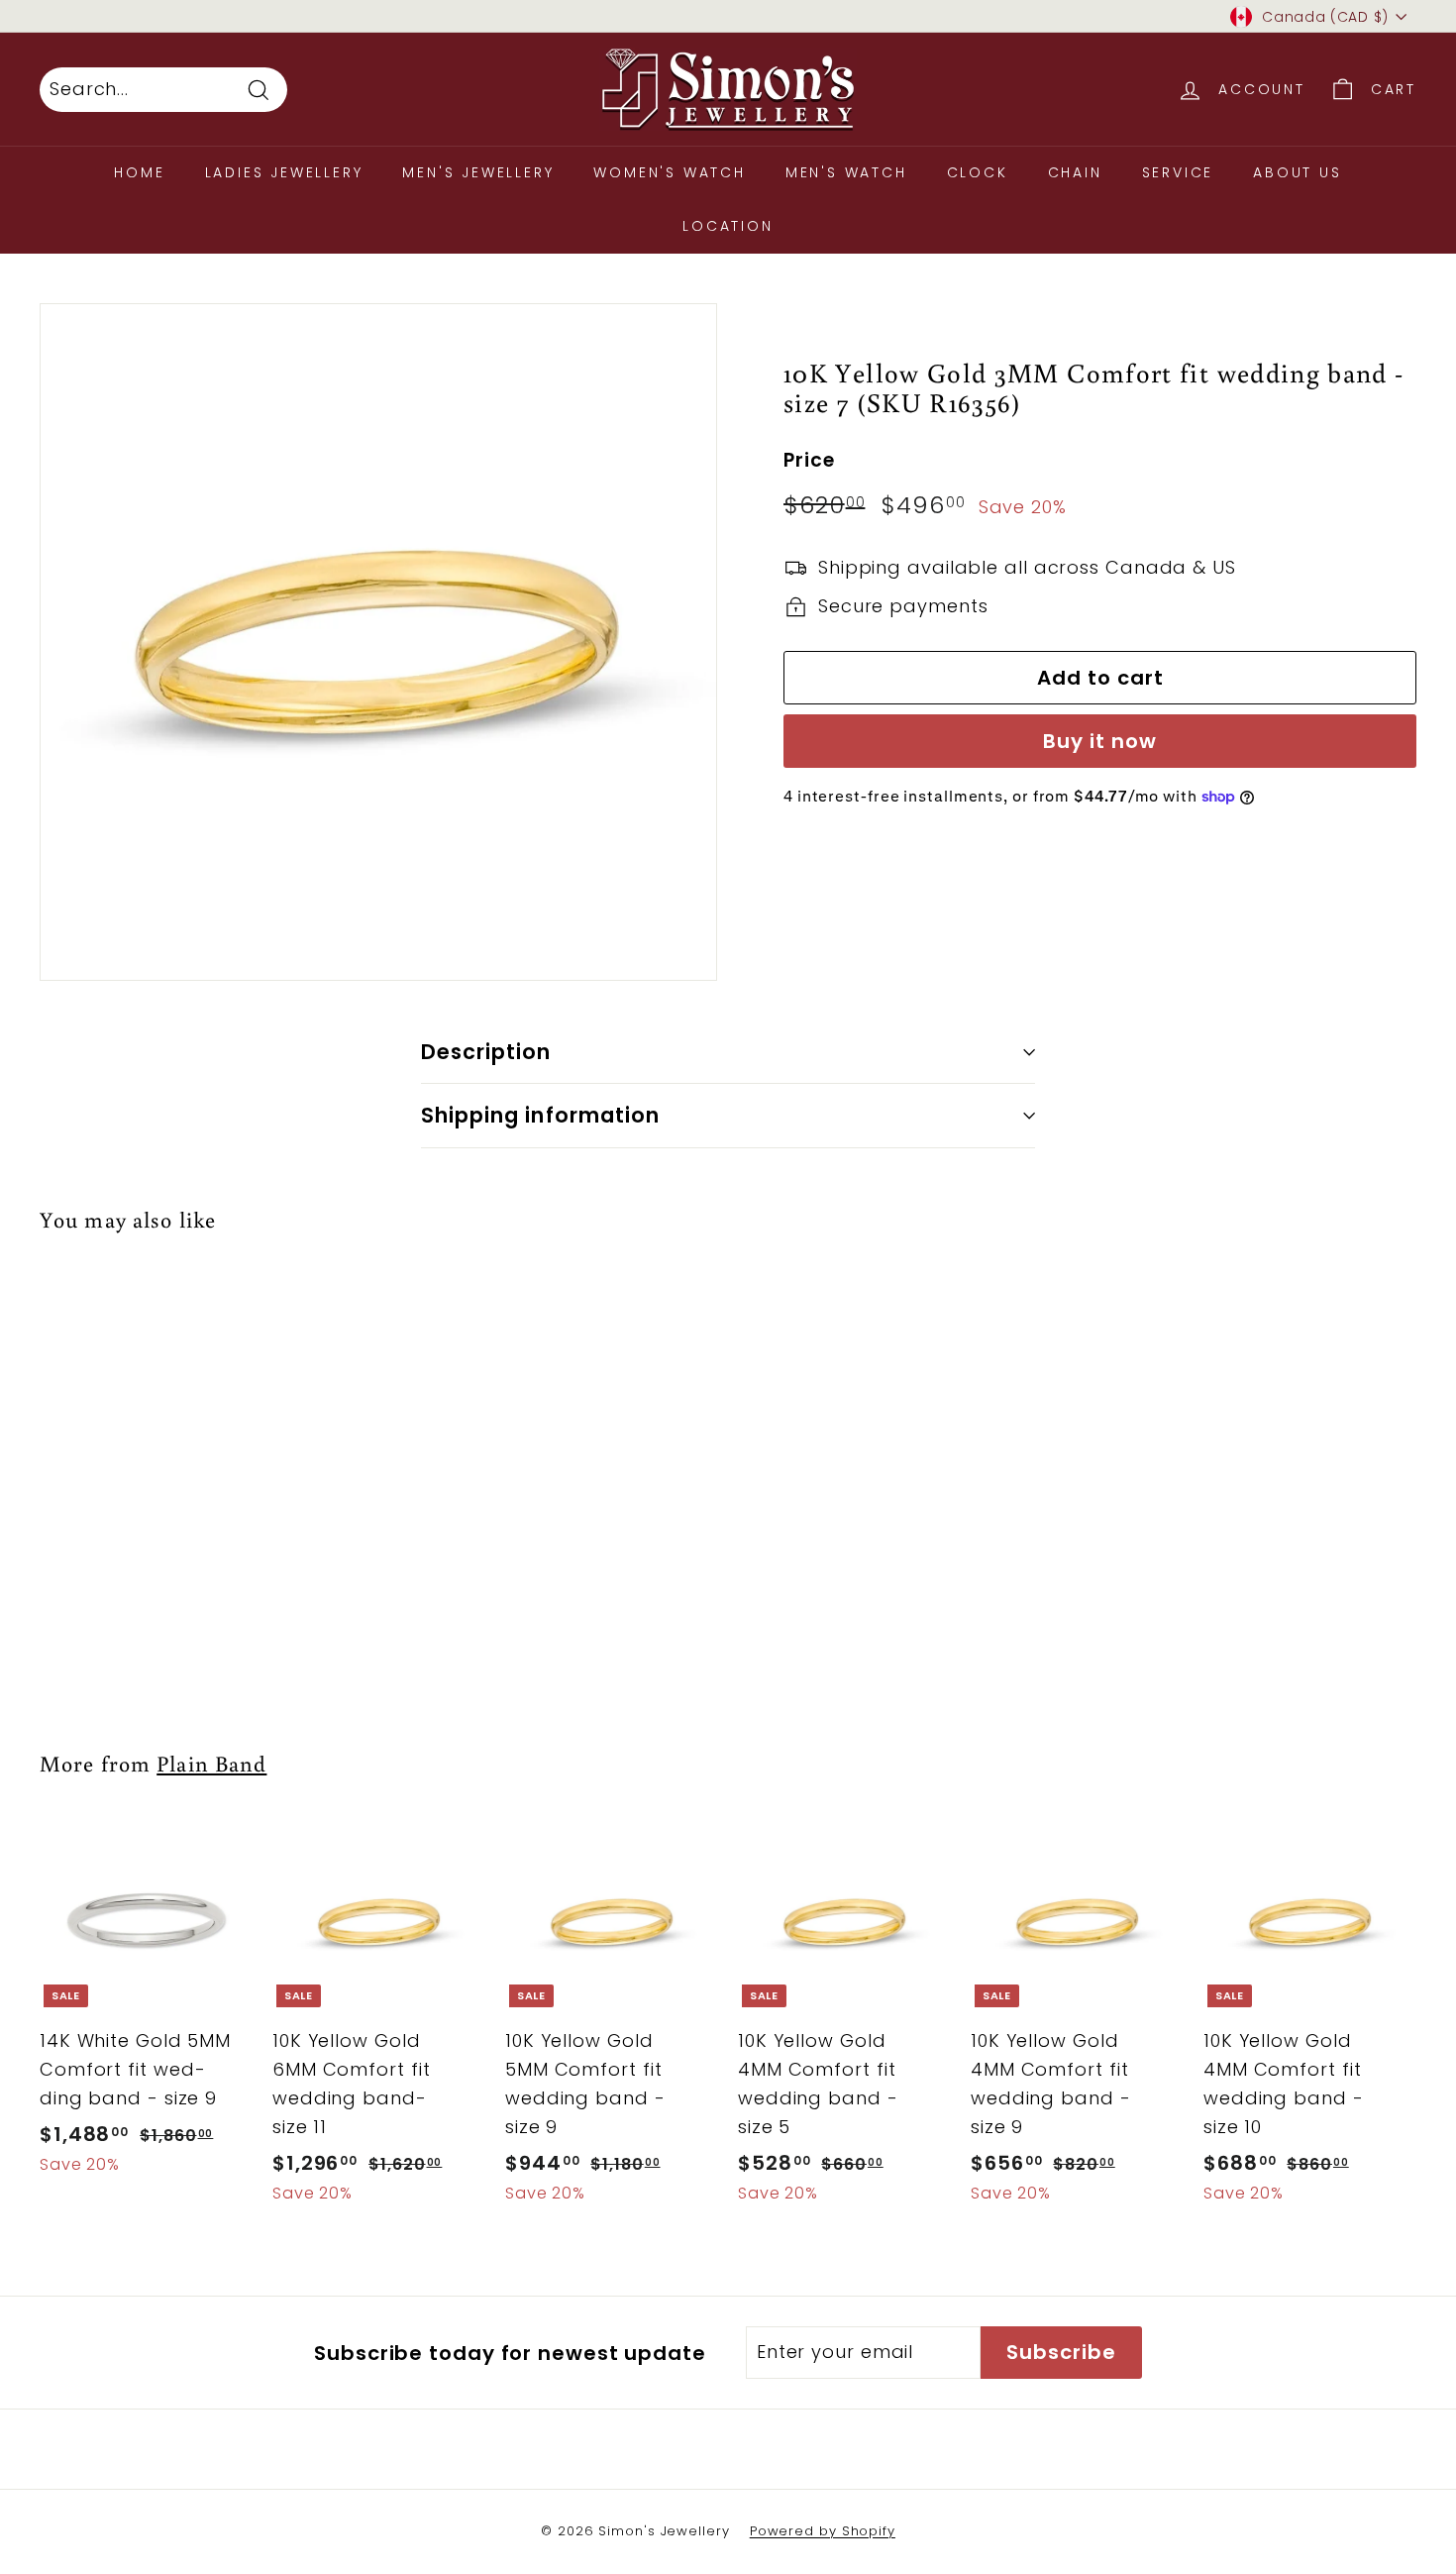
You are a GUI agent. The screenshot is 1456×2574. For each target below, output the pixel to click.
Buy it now (1100, 741)
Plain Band (211, 1763)
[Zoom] (378, 642)
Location (728, 226)
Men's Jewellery (478, 172)
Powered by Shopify (823, 2531)
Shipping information (540, 1115)
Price (809, 461)
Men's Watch (846, 172)
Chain (1075, 172)
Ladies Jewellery (284, 172)
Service (1178, 172)
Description (486, 1052)
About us (1297, 172)
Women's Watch (669, 172)
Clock (978, 172)
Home (139, 172)
